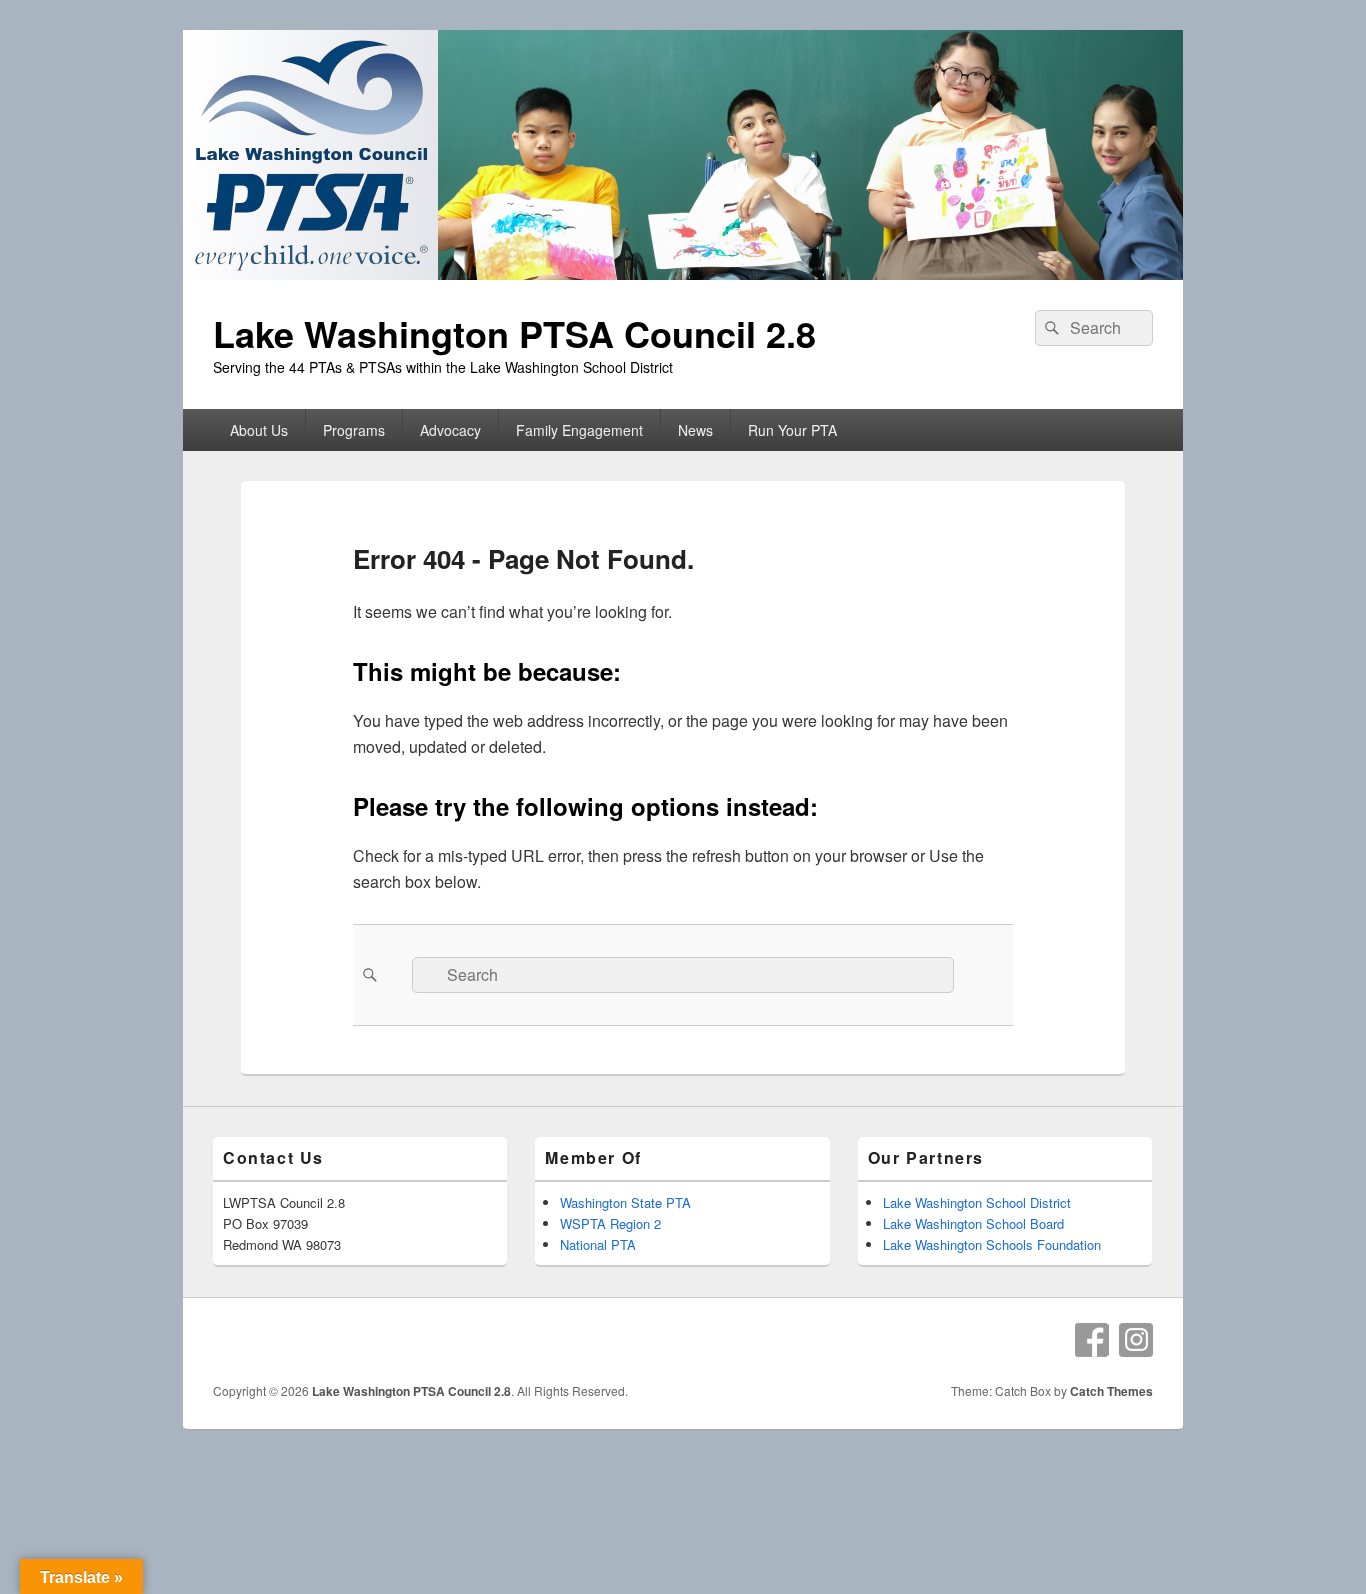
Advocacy (450, 430)
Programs (354, 430)
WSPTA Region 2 (610, 1223)
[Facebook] (1092, 1340)
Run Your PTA (792, 430)
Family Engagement (579, 430)
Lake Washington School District (977, 1202)
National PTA (598, 1244)
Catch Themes (1111, 1391)
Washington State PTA (625, 1202)
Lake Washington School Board (973, 1223)
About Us (259, 430)
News (695, 430)
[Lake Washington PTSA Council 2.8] (683, 273)
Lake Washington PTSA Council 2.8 (514, 333)
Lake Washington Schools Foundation (992, 1244)
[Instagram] (1136, 1340)
